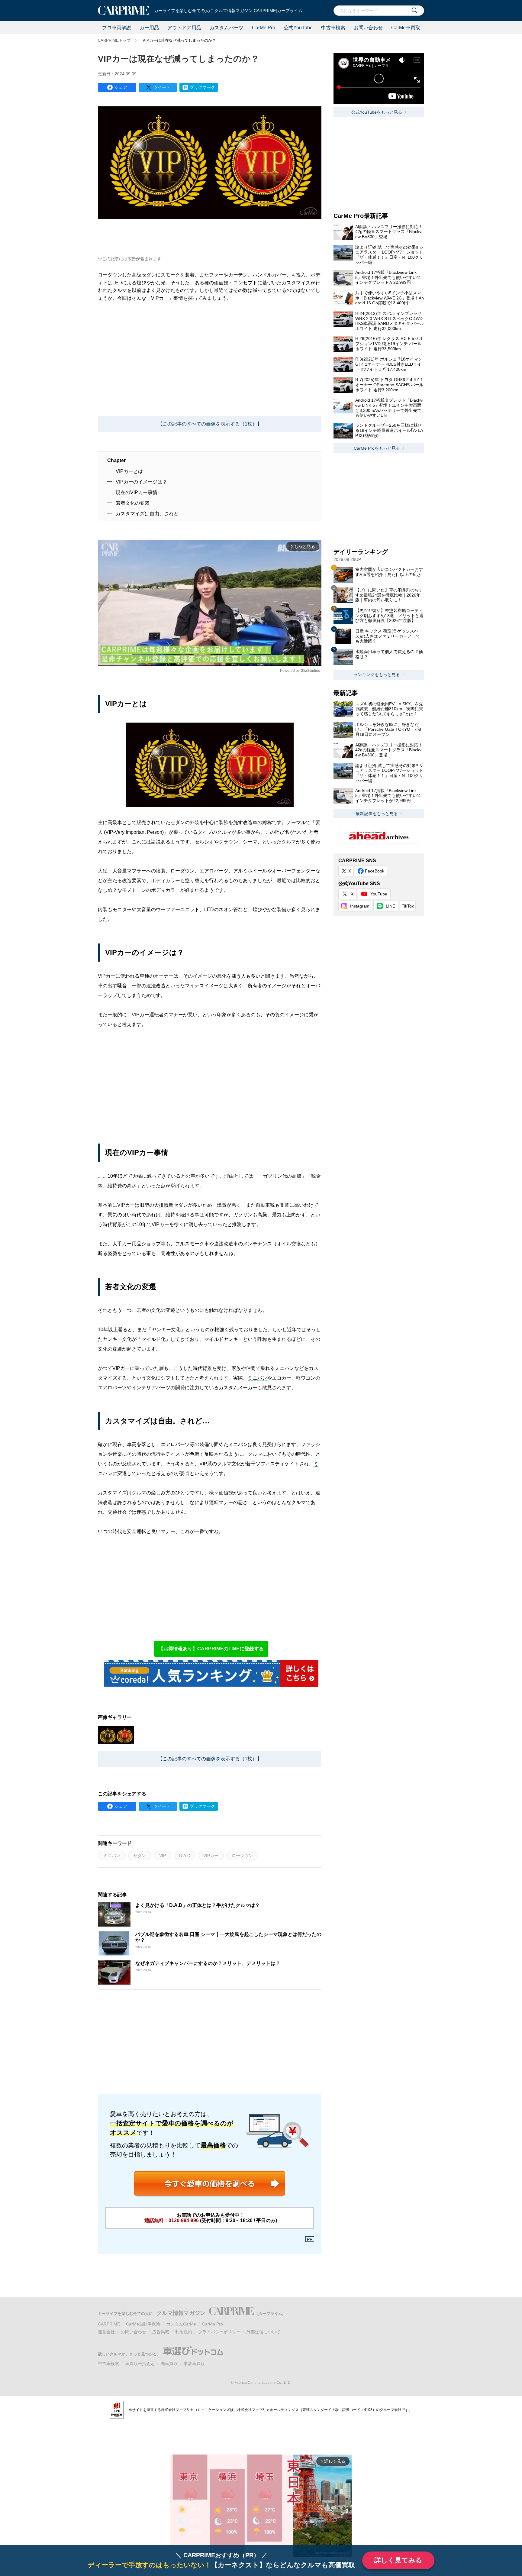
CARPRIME (109, 2324)
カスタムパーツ (227, 28)
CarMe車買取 (406, 28)
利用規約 (184, 2332)
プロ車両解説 (117, 28)
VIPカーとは (129, 471)
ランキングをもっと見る (377, 675)
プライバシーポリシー (219, 2332)
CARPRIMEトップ (114, 40)
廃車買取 (169, 2364)
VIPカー (211, 1856)
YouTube (379, 894)
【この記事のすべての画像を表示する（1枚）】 (210, 424)
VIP (163, 1856)
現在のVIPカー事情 (137, 492)
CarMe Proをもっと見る (377, 448)
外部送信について (263, 2332)
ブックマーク (202, 87)
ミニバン (285, 1368)
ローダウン (242, 1856)
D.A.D (185, 1856)
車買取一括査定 (140, 2364)
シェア (121, 87)
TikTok (408, 906)
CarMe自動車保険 (143, 2324)
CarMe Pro (264, 28)
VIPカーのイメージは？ (141, 482)
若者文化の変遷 (133, 503)
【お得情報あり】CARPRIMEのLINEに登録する (211, 1649)
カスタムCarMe (181, 2324)
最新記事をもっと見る (377, 814)
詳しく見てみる (398, 2560)
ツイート (162, 87)
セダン (140, 1856)
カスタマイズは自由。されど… (150, 514)
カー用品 (149, 28)
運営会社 (106, 2332)
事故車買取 (194, 2364)
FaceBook (375, 871)
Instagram (360, 906)
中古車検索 (333, 28)
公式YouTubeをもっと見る (377, 112)
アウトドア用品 (184, 28)
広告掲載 (161, 2332)
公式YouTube (298, 28)
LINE (390, 906)
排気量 (166, 1205)
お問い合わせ (368, 28)
